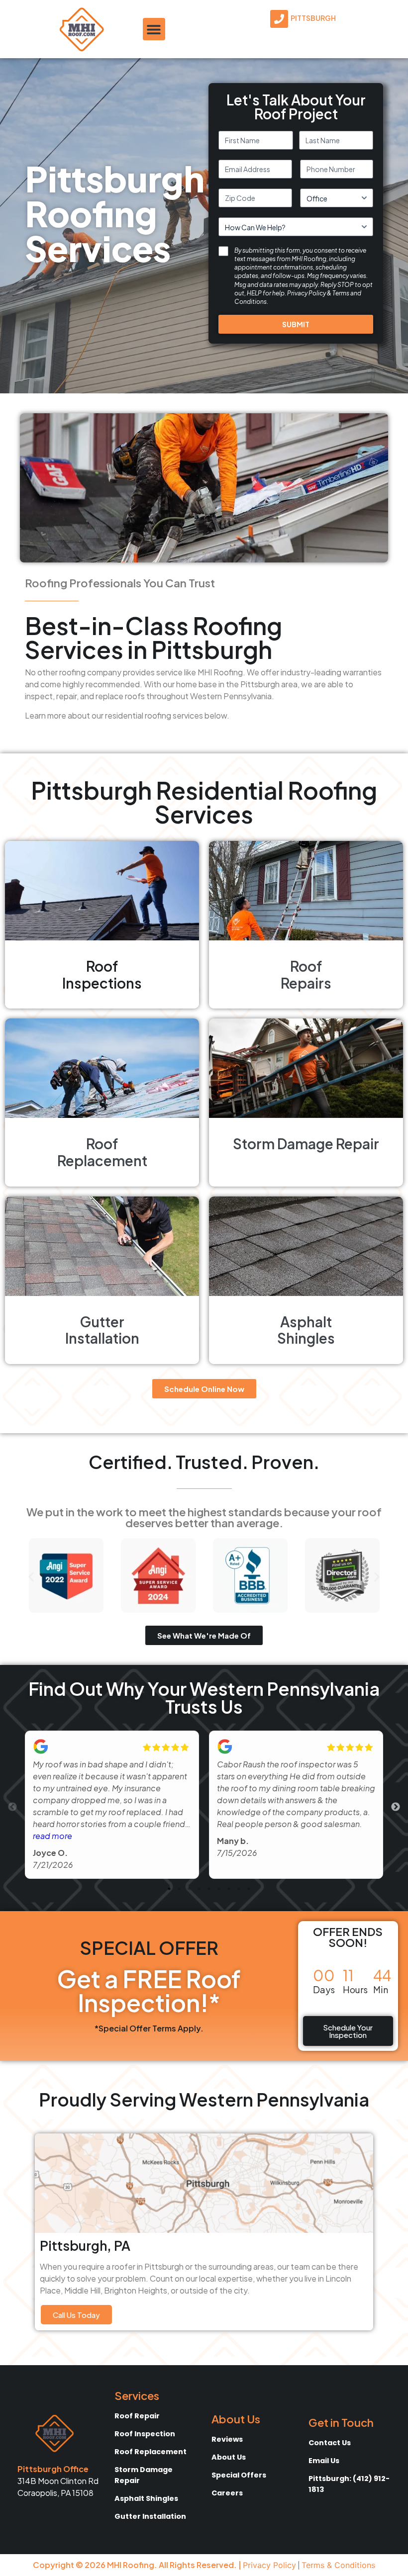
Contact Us (330, 2443)
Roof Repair (137, 2416)
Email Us (324, 2461)
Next (396, 1807)
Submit (296, 324)
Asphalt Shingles (146, 2498)
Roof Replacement (151, 2452)
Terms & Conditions (338, 2565)
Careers (227, 2493)
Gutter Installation (150, 2516)
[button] (154, 29)
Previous (12, 1807)
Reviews (227, 2439)
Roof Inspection (145, 2434)
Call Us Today (76, 2315)
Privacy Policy (306, 293)
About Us (229, 2457)
